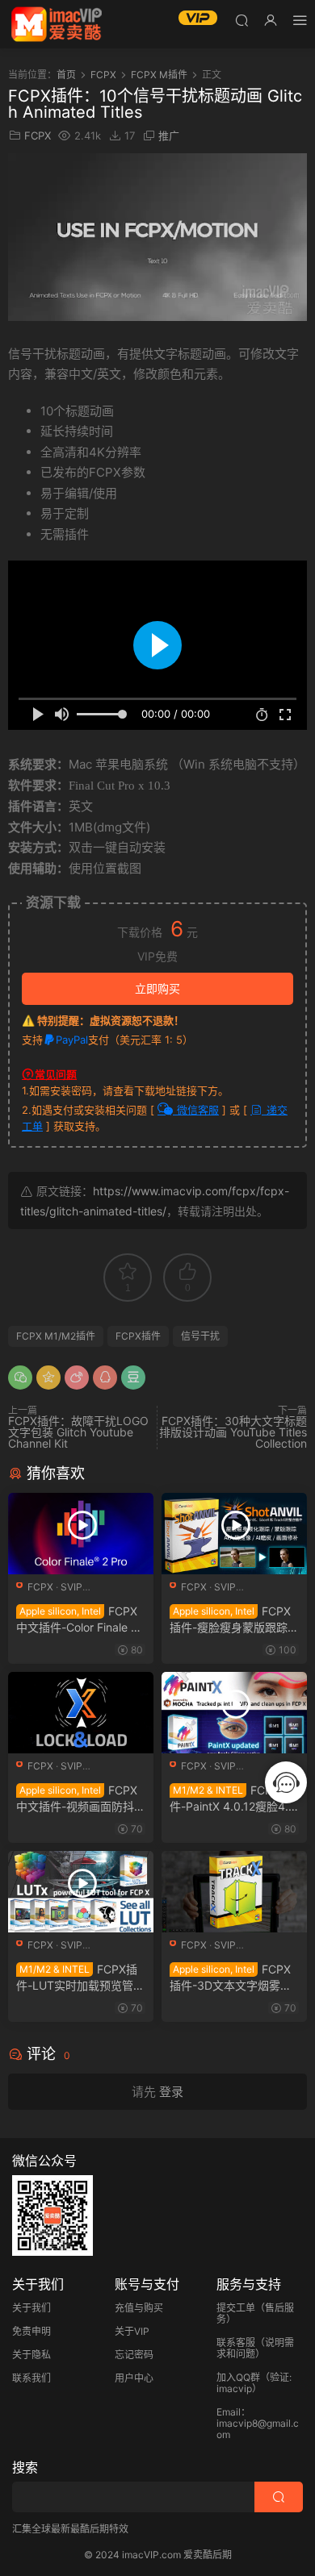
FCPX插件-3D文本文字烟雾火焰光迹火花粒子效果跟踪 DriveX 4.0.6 (232, 1978)
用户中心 (134, 2378)
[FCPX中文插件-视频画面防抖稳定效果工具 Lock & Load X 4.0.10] (81, 1713)
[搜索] (241, 20)
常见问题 (56, 1074)
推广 (169, 135)
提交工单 (236, 2308)
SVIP (71, 1587)
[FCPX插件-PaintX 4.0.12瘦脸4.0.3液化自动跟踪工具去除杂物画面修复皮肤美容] (234, 1713)
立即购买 (157, 988)
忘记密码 (134, 2355)
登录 (171, 2092)
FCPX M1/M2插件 (56, 1336)
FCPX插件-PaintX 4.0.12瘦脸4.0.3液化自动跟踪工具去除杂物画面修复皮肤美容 (234, 1799)
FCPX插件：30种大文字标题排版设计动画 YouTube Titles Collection (233, 1432)
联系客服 (236, 2343)
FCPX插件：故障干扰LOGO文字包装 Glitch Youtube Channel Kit (78, 1432)
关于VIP (132, 2331)
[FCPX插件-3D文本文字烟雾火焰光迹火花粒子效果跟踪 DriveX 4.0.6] (234, 1892)
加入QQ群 (238, 2377)
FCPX (38, 135)
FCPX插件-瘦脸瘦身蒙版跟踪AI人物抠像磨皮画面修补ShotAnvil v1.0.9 (234, 1620)
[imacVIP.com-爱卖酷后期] (57, 24)
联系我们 (31, 2378)
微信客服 (196, 1110)
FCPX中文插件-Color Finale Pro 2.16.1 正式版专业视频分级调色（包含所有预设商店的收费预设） (79, 1620)
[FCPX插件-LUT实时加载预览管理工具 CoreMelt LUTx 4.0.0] (81, 1892)
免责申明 (31, 2331)
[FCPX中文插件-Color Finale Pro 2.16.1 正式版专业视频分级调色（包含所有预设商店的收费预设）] (81, 1534)
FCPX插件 (138, 1336)
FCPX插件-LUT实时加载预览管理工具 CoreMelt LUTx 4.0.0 (80, 1978)
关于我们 (31, 2308)
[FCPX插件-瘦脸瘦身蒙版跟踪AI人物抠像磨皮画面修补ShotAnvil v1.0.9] (234, 1534)
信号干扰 (200, 1336)
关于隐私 (31, 2355)
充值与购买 (139, 2308)
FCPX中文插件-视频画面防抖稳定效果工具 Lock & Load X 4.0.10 (81, 1799)
